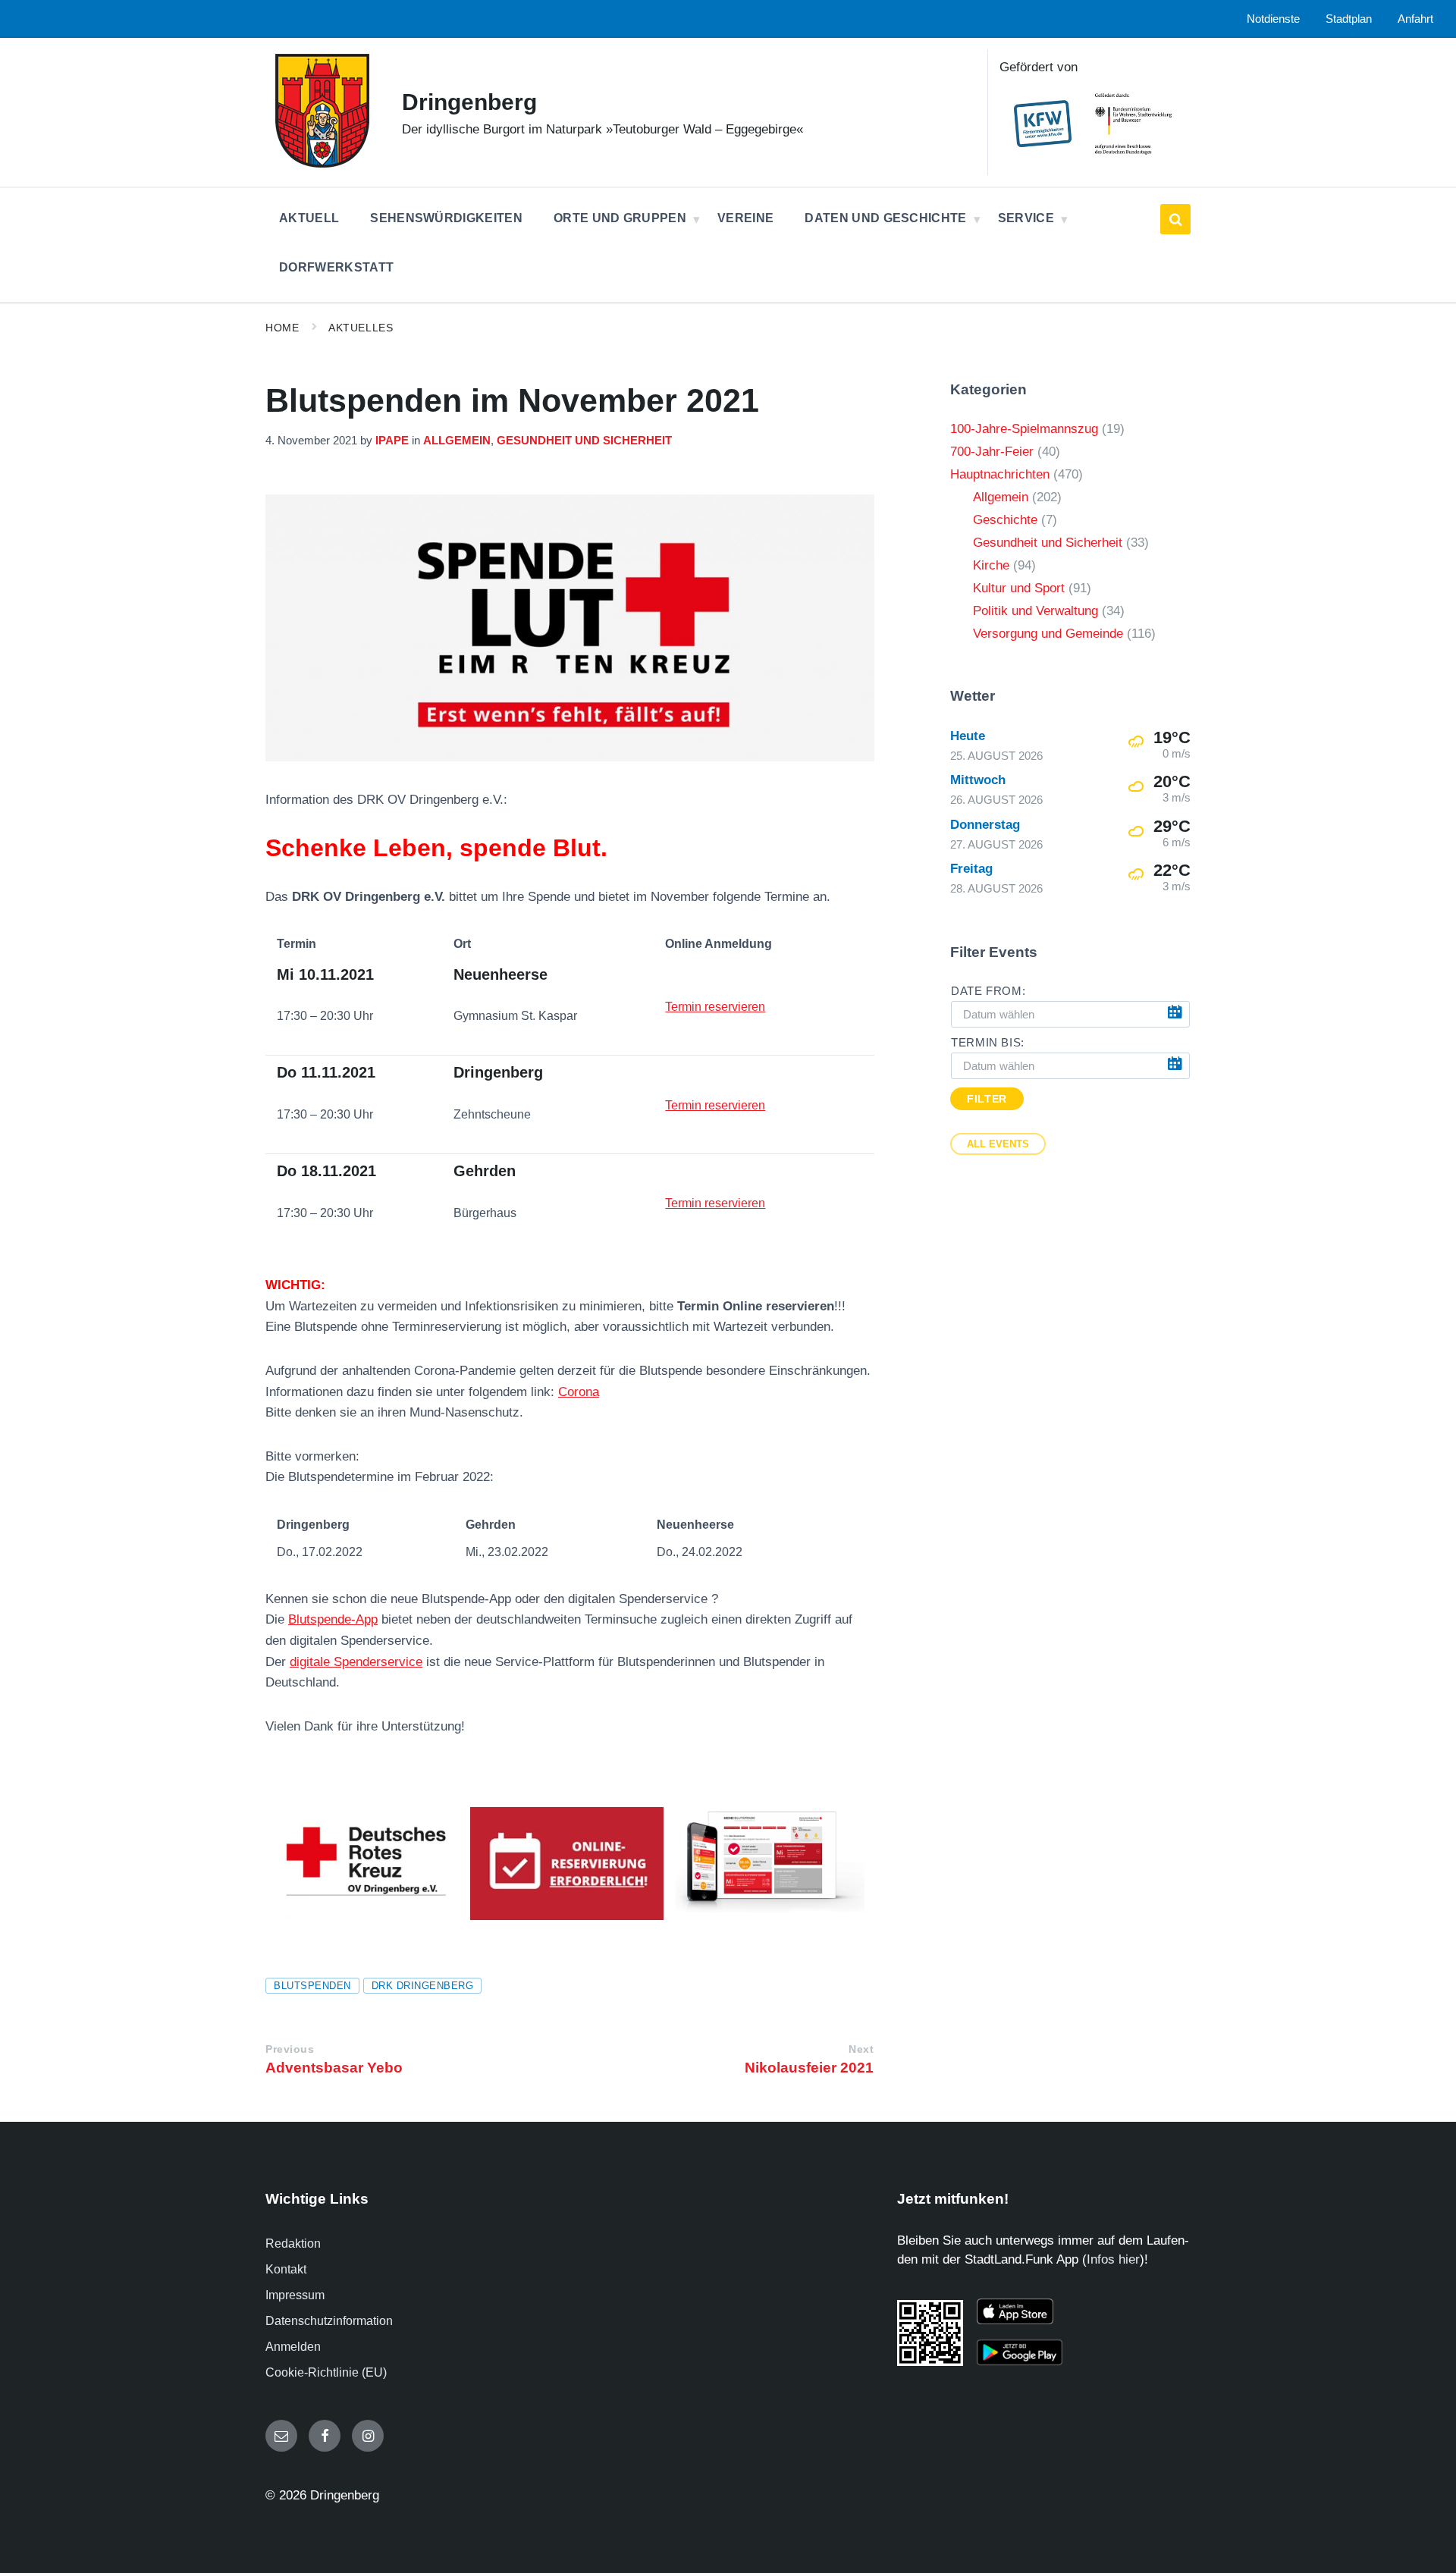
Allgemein (457, 441)
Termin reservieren (715, 1007)
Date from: (988, 991)
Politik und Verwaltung (1036, 611)
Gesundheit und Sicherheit (584, 441)
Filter (987, 1099)
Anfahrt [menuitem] (1415, 19)
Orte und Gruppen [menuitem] (620, 218)
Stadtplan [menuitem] (1349, 19)
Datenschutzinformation (329, 2321)
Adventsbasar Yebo (334, 2068)
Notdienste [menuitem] (1273, 19)
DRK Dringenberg (423, 1986)
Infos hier (1113, 2259)
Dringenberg (469, 102)
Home (282, 328)
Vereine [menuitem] (745, 218)
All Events (998, 1144)
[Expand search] (1175, 219)
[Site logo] (322, 163)
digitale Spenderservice (356, 1662)
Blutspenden (312, 1986)
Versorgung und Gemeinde (1048, 634)
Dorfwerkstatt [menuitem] (336, 267)
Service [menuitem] (1026, 218)
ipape (392, 441)
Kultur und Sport (1019, 588)
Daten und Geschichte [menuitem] (885, 218)
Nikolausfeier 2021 (809, 2068)
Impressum (295, 2295)
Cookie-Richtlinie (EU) (326, 2372)
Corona (579, 1392)
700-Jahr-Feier (992, 452)
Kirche (991, 565)
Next (861, 2049)
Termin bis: (988, 1043)
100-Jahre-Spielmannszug (1024, 429)
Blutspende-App (333, 1619)
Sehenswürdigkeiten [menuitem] (446, 218)
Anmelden (293, 2347)
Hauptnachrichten (1000, 474)
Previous (290, 2049)
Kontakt (286, 2269)
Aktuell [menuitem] (309, 218)
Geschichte (1005, 520)
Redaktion (293, 2244)
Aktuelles (361, 328)
